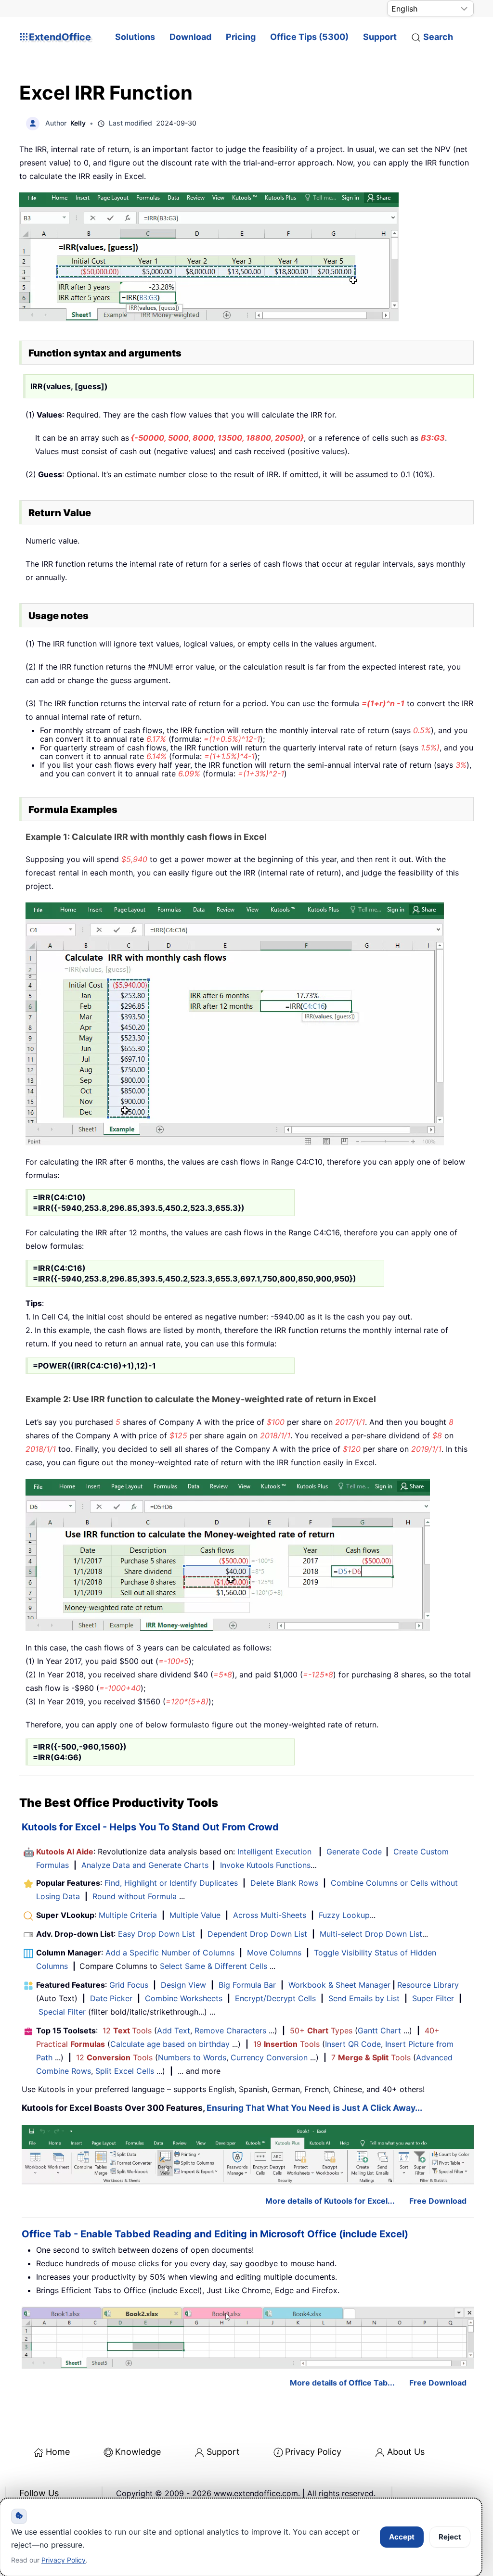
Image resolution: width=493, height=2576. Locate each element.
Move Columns (274, 1953)
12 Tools (127, 2030)
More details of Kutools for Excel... (330, 2201)
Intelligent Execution (274, 1852)
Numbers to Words (192, 2057)
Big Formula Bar (247, 1985)
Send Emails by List (364, 1998)
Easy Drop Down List (156, 1934)
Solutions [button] (135, 37)
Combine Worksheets (184, 1998)
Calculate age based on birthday (170, 2044)
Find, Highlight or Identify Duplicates (171, 1883)
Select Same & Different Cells (214, 1966)
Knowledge (138, 2452)
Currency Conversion (269, 2057)
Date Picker (111, 1998)
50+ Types (321, 2030)
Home (58, 2452)
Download (190, 37)
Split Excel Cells (125, 2071)
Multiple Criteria (128, 1915)
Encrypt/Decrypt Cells (275, 1998)
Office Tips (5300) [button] (309, 37)
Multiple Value (196, 1915)
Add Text (174, 2030)
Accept (402, 2537)
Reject (450, 2537)
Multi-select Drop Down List (371, 1934)
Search (438, 37)
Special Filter (62, 2012)
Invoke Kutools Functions (265, 1865)
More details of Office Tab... (342, 2383)
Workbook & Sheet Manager (339, 1985)
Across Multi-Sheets (270, 1915)
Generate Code (354, 1852)
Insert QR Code (353, 2044)
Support (380, 37)
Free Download (438, 2201)
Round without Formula (135, 1896)
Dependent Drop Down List (257, 1934)
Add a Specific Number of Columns (170, 1953)
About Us (406, 2452)
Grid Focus (129, 1985)
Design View (183, 1985)
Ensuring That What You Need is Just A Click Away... (314, 2108)
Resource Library (428, 1985)
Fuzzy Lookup (344, 1915)
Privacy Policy (313, 2452)
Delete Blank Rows (284, 1883)
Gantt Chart (379, 2030)
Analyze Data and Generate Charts (145, 1865)
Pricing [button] (241, 37)
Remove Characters (230, 2030)
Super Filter (433, 1998)
